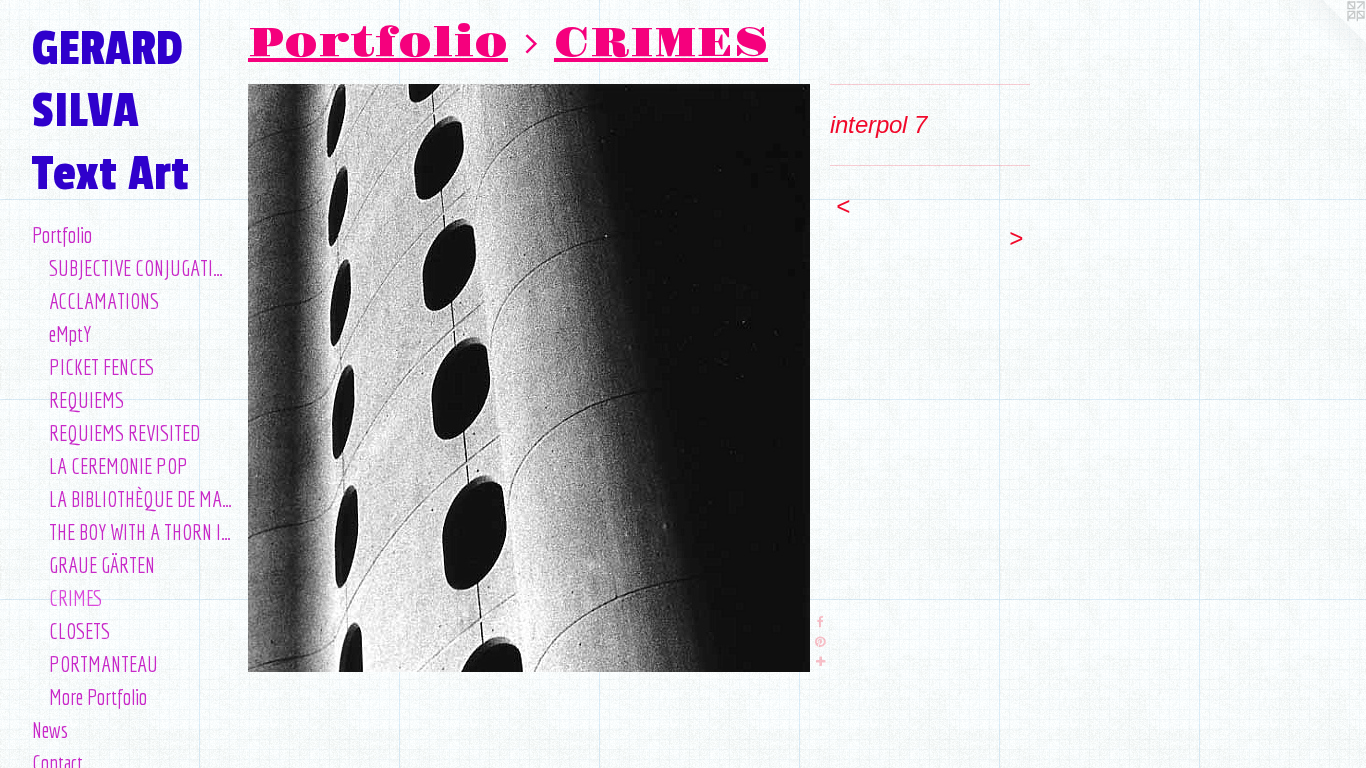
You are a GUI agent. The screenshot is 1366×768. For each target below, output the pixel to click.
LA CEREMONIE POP (118, 465)
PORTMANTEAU (103, 663)
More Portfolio (98, 696)
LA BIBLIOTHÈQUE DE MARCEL (141, 498)
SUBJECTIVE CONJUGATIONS (141, 267)
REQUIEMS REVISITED (124, 432)
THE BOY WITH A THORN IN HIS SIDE (141, 531)
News (50, 729)
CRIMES (76, 597)
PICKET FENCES (102, 366)
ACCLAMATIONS (104, 300)
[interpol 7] (529, 378)
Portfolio (62, 234)
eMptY (70, 333)
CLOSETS (79, 630)
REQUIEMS (86, 399)
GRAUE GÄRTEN (102, 564)
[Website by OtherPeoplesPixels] (1326, 40)
